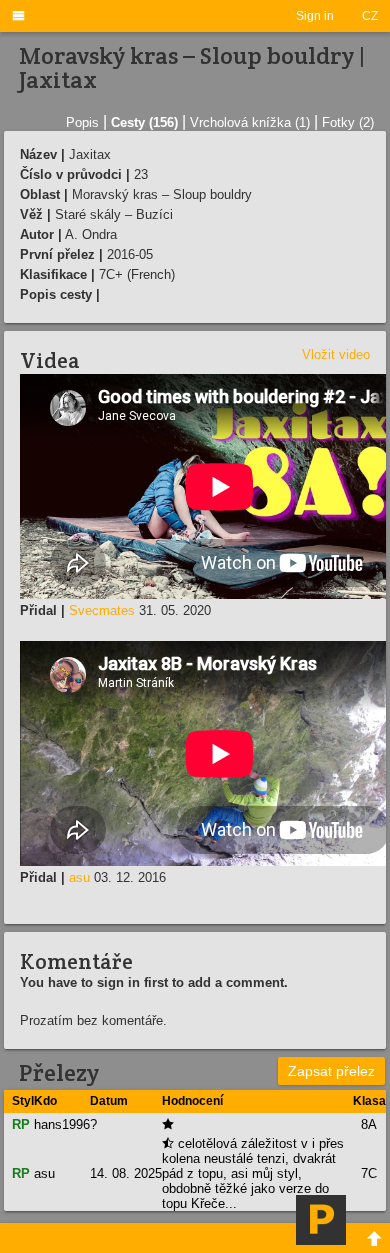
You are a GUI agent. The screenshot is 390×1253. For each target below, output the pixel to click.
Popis (82, 122)
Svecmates (102, 610)
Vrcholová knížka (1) (250, 122)
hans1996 (62, 1124)
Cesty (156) (144, 122)
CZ (370, 16)
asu (79, 877)
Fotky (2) (348, 122)
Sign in (315, 16)
